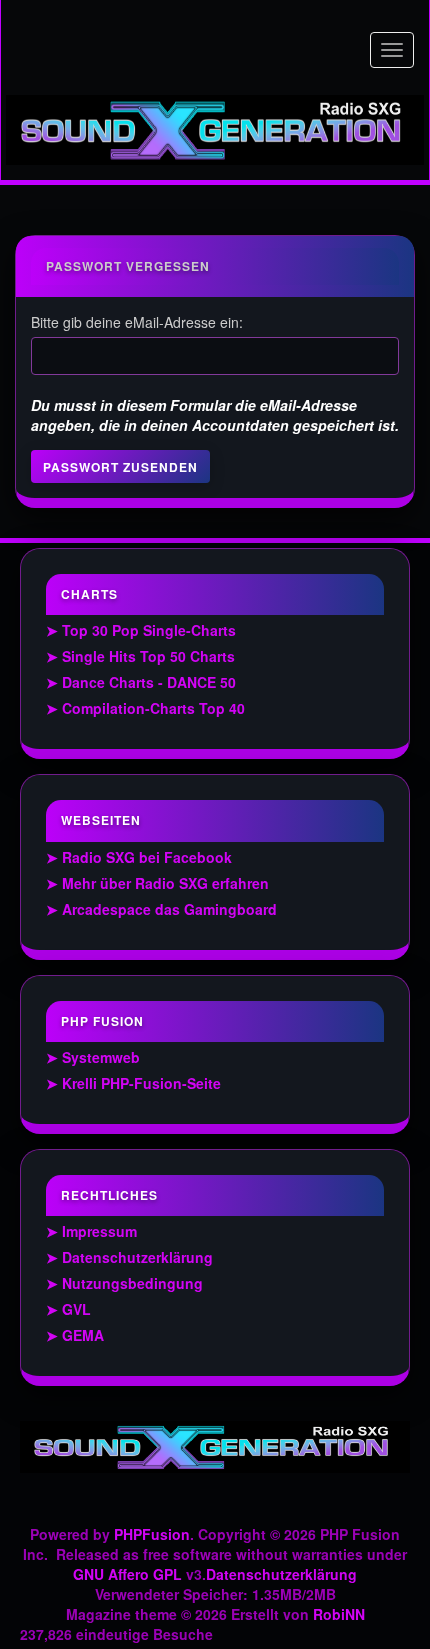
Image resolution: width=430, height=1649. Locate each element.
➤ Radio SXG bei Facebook (139, 857)
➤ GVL (68, 1309)
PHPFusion (152, 1534)
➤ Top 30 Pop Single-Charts (141, 630)
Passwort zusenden (120, 467)
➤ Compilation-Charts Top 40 (145, 708)
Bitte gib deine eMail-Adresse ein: (137, 322)
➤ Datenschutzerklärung (129, 1257)
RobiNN (339, 1614)
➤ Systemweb (93, 1057)
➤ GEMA (75, 1335)
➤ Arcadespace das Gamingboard (161, 909)
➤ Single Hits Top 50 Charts (140, 656)
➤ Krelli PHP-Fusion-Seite (133, 1083)
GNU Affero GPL (127, 1574)
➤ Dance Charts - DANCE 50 (141, 682)
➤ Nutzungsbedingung (124, 1283)
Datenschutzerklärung (281, 1574)
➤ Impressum (91, 1231)
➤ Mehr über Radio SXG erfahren (157, 883)
